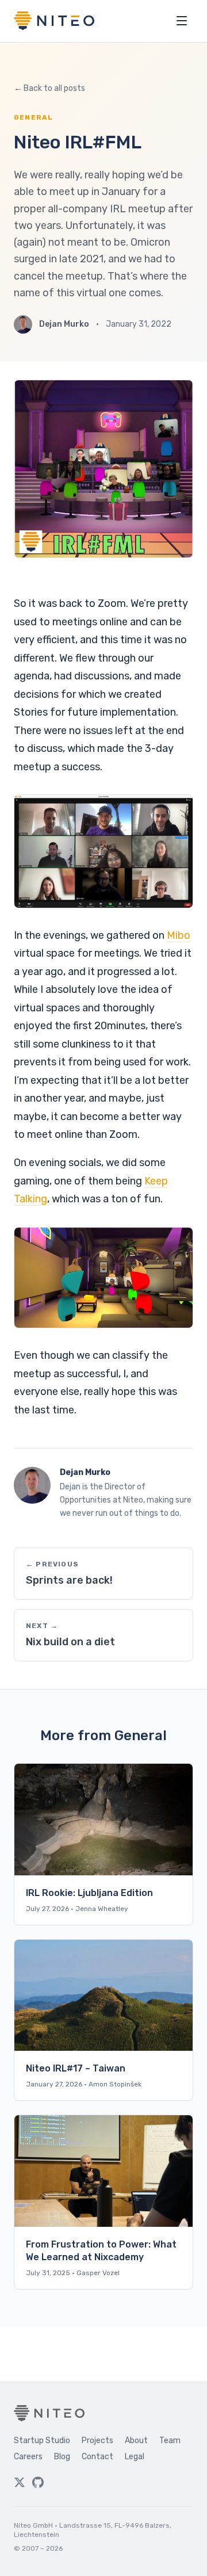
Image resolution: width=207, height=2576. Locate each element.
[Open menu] (182, 21)
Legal (135, 2457)
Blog (62, 2457)
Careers (28, 2457)
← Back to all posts (49, 88)
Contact (97, 2457)
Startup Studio (42, 2441)
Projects (97, 2441)
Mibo (179, 935)
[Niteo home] (54, 21)
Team (170, 2441)
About (136, 2441)
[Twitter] (20, 2482)
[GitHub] (38, 2482)
